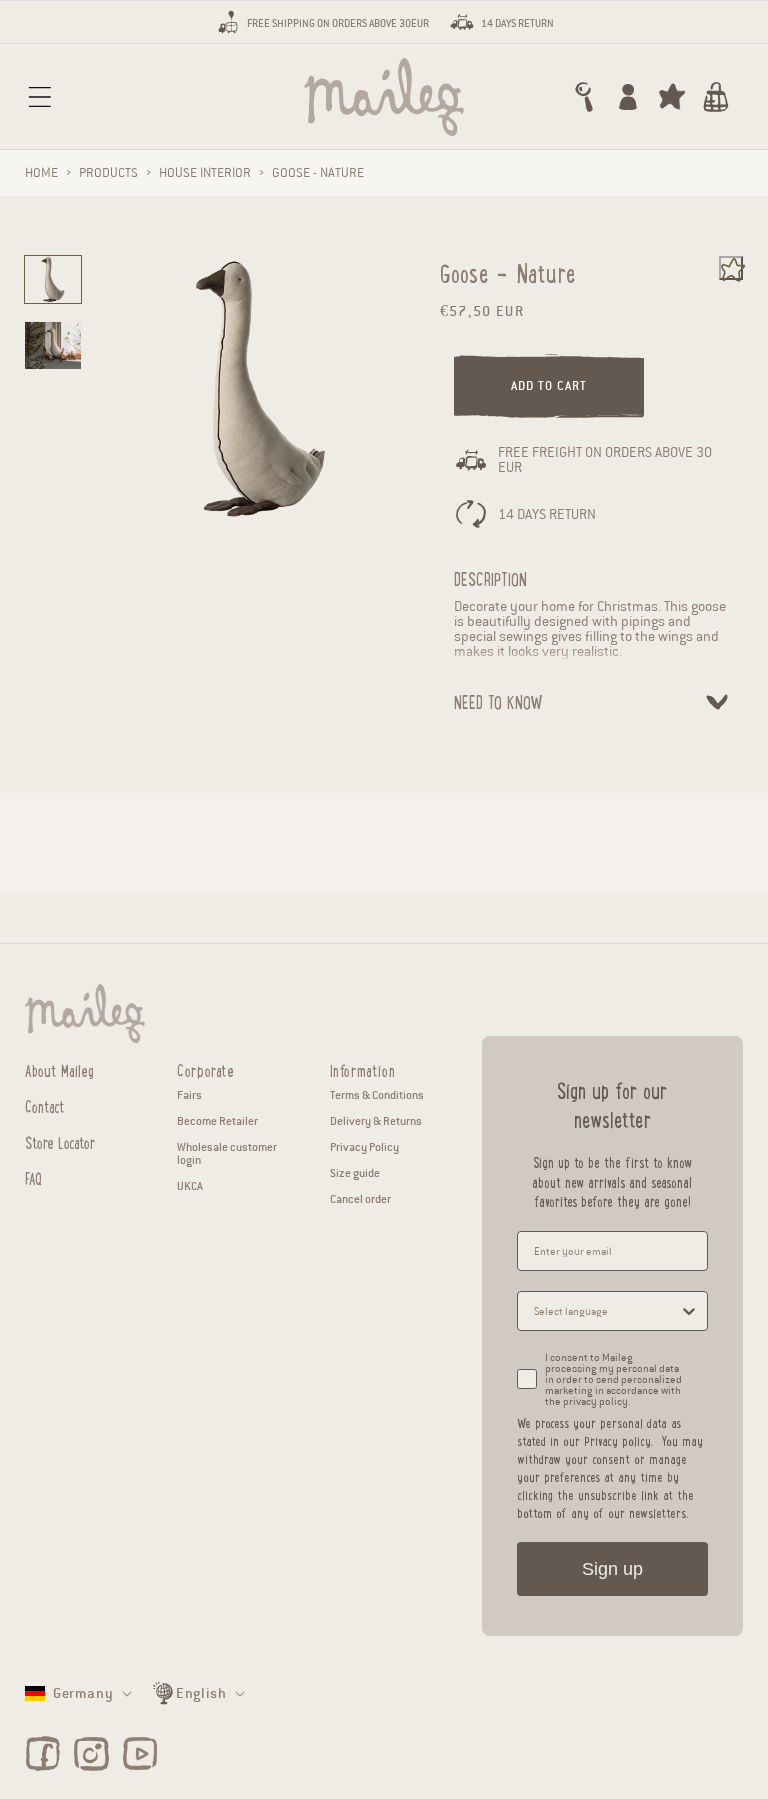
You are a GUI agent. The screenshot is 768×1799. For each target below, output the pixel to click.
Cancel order (360, 1199)
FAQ (33, 1176)
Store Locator (60, 1140)
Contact (45, 1104)
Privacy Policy (364, 1147)
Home (41, 173)
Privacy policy (617, 1440)
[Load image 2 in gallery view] (53, 345)
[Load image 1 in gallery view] (53, 279)
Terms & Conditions (377, 1095)
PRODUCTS (108, 173)
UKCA (190, 1186)
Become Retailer (217, 1121)
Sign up (612, 1569)
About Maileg (59, 1070)
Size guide (355, 1173)
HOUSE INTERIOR (205, 173)
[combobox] (606, 1311)
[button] (40, 97)
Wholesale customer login (227, 1153)
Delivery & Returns (376, 1121)
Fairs (189, 1095)
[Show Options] (689, 1311)
